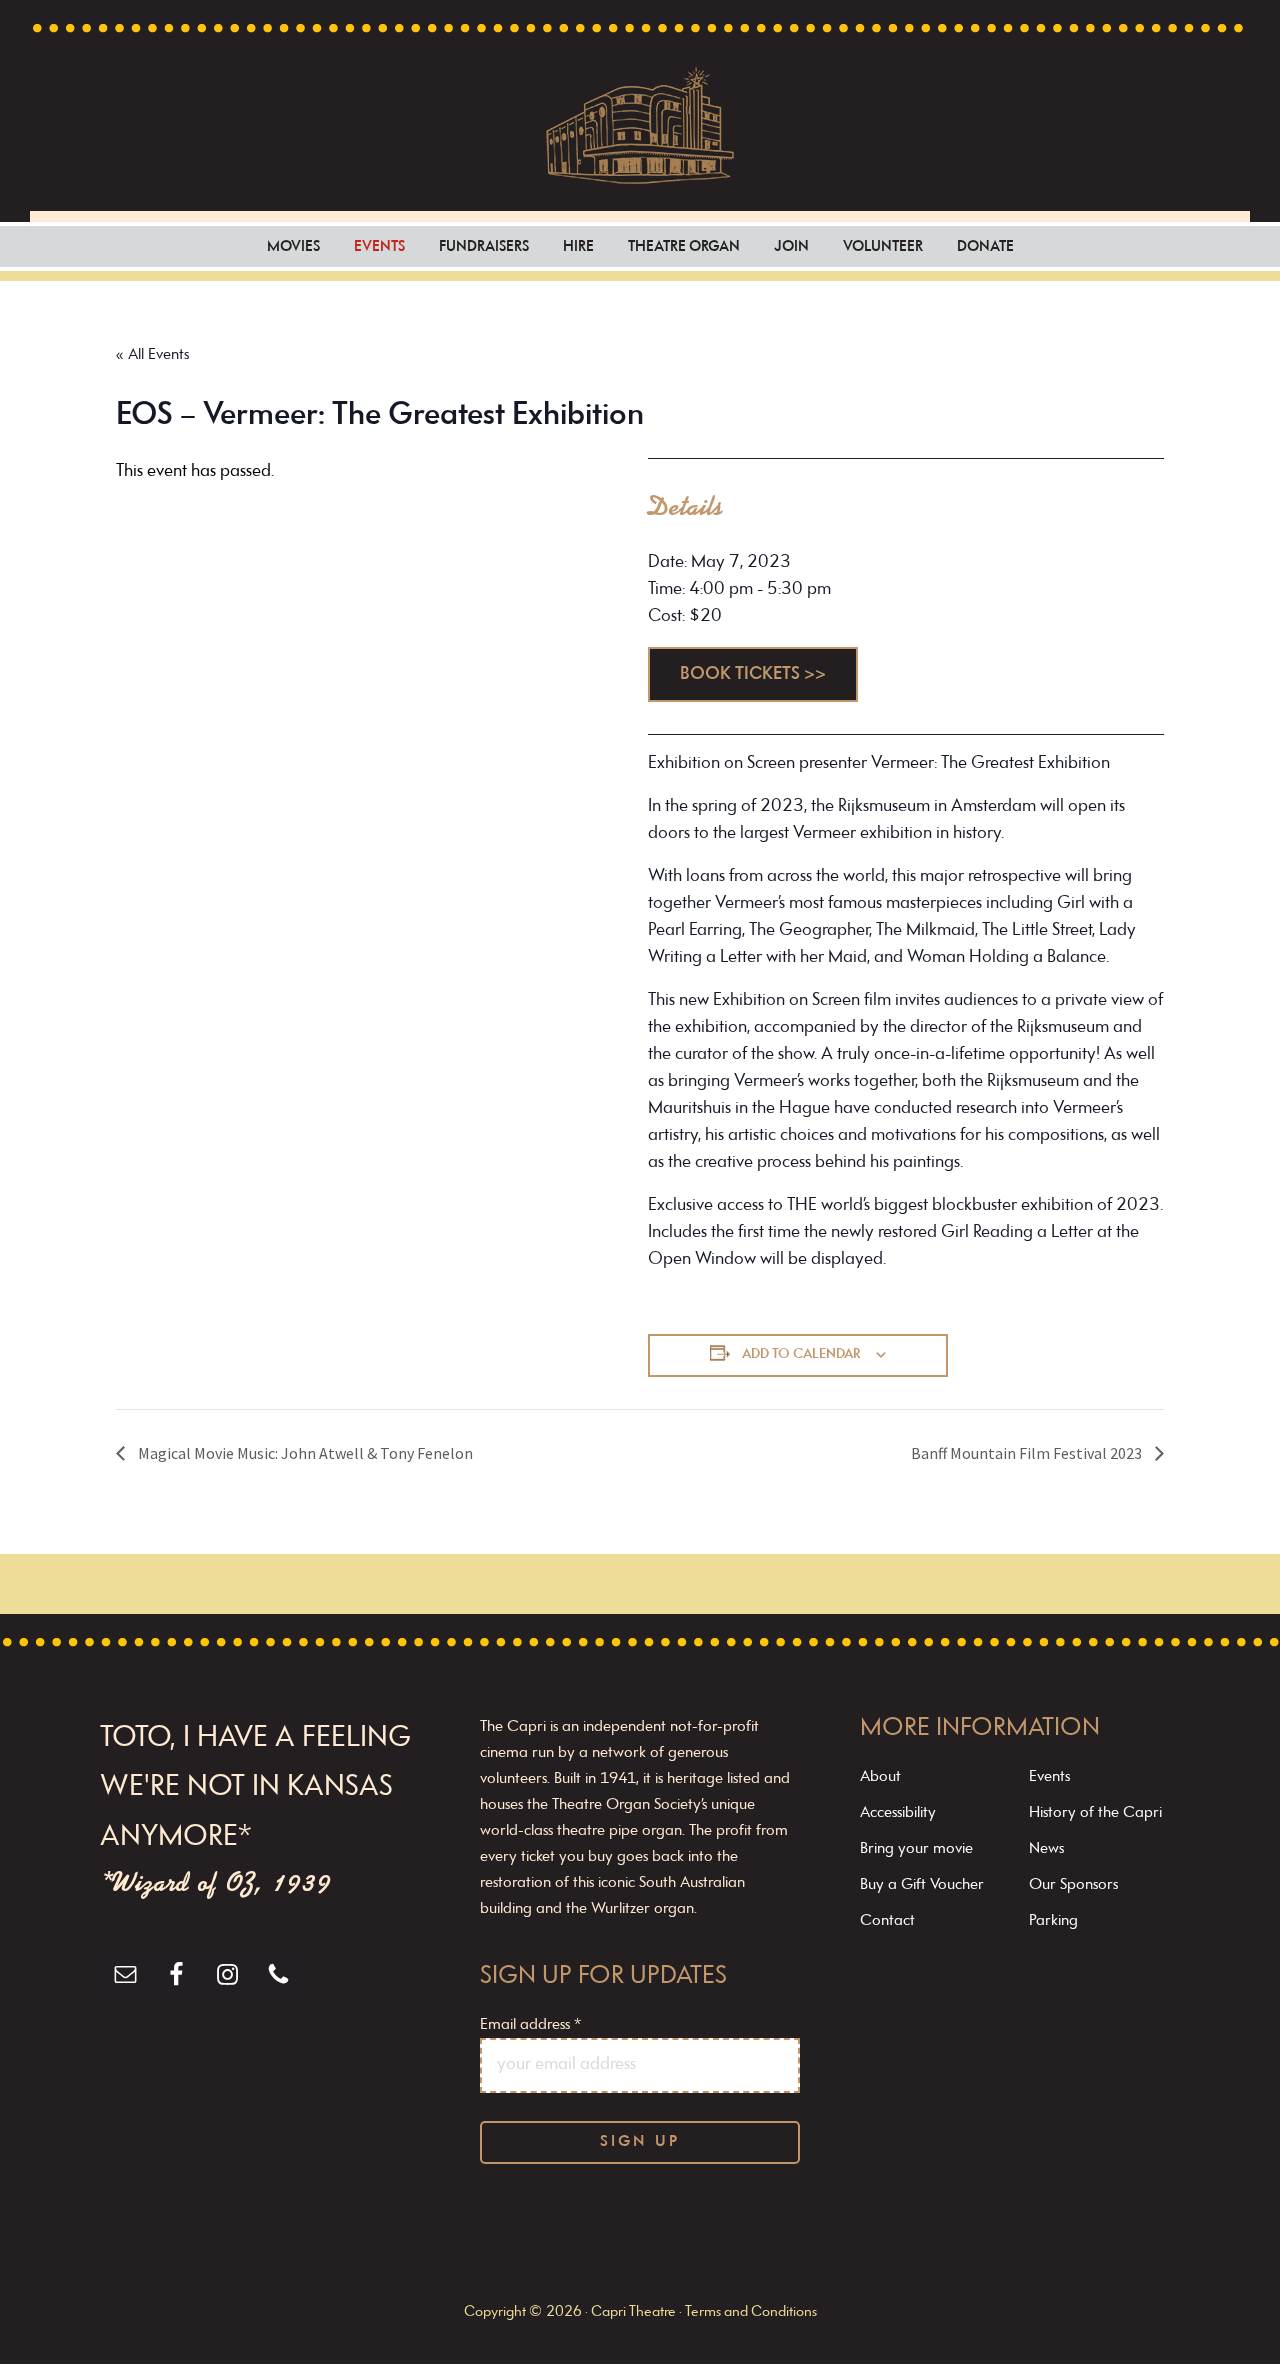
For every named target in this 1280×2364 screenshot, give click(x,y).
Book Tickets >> (753, 675)
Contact (887, 1921)
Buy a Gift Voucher (922, 1885)
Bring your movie (916, 1849)
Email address (530, 2025)
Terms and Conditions (751, 2312)
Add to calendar (801, 1354)
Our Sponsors (1073, 1885)
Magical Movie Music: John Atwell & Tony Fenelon (304, 1453)
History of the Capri (1095, 1813)
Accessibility (898, 1813)
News (1046, 1849)
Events (1049, 1777)
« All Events (152, 355)
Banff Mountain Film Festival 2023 (1028, 1453)
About (880, 1777)
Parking (1053, 1921)
